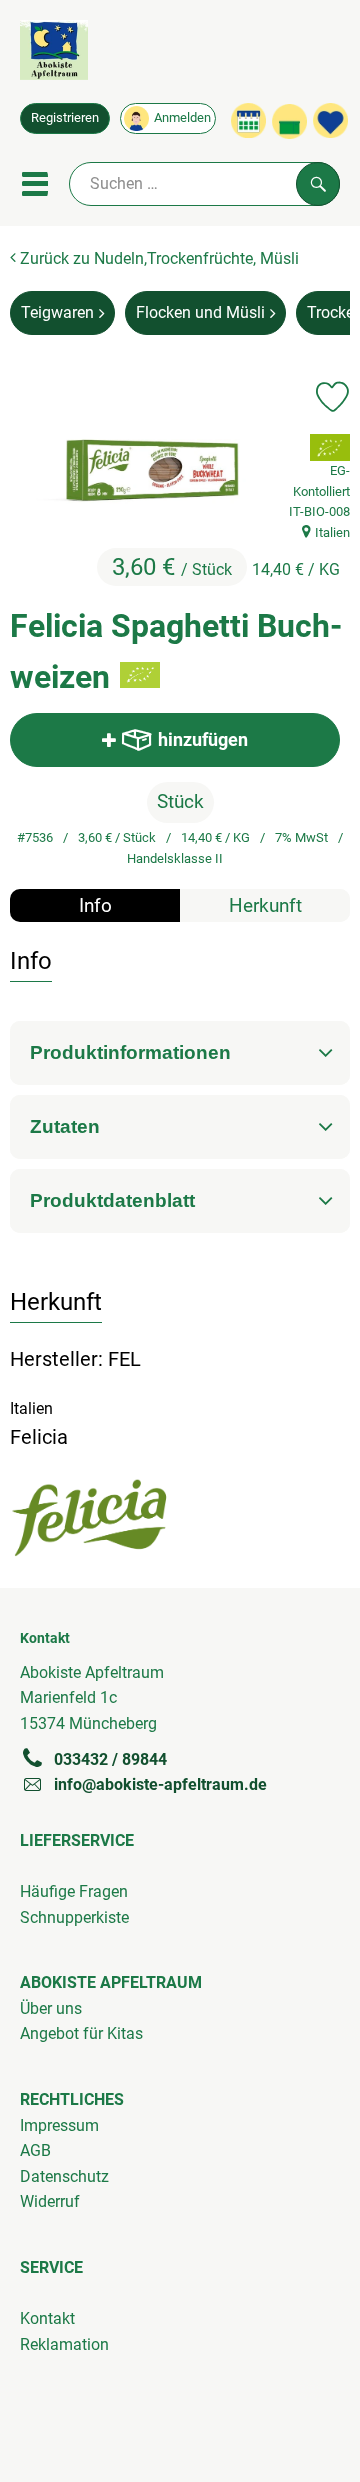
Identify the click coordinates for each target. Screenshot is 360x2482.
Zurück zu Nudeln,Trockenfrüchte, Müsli (157, 258)
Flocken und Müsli (200, 312)
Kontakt (47, 2318)
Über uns (51, 2008)
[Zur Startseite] (54, 54)
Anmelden (182, 117)
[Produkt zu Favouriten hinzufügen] (332, 397)
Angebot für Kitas (81, 2033)
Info (95, 905)
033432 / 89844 (110, 1759)
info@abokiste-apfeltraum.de (160, 1784)
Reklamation (64, 2344)
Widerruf (50, 2201)
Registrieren (65, 117)
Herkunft (265, 905)
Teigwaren (57, 312)
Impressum (59, 2125)
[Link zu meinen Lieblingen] (330, 120)
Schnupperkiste (74, 1917)
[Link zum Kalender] (248, 120)
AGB (35, 2150)
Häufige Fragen (74, 1891)
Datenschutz (64, 2176)
